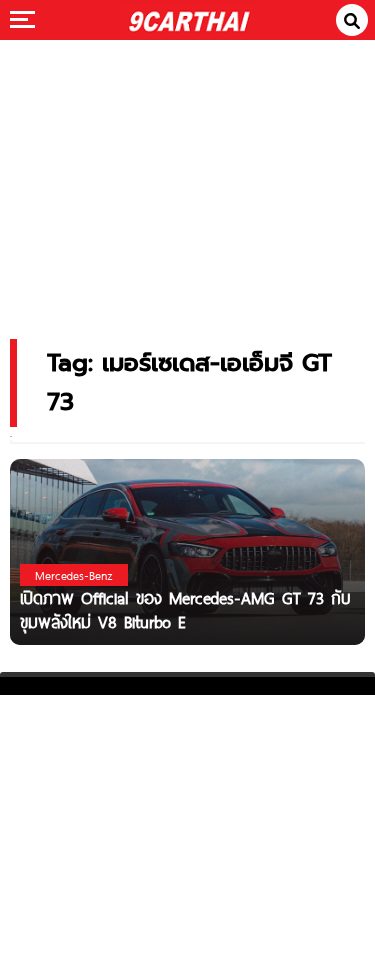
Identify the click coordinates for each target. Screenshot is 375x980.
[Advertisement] (188, 175)
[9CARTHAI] (188, 20)
